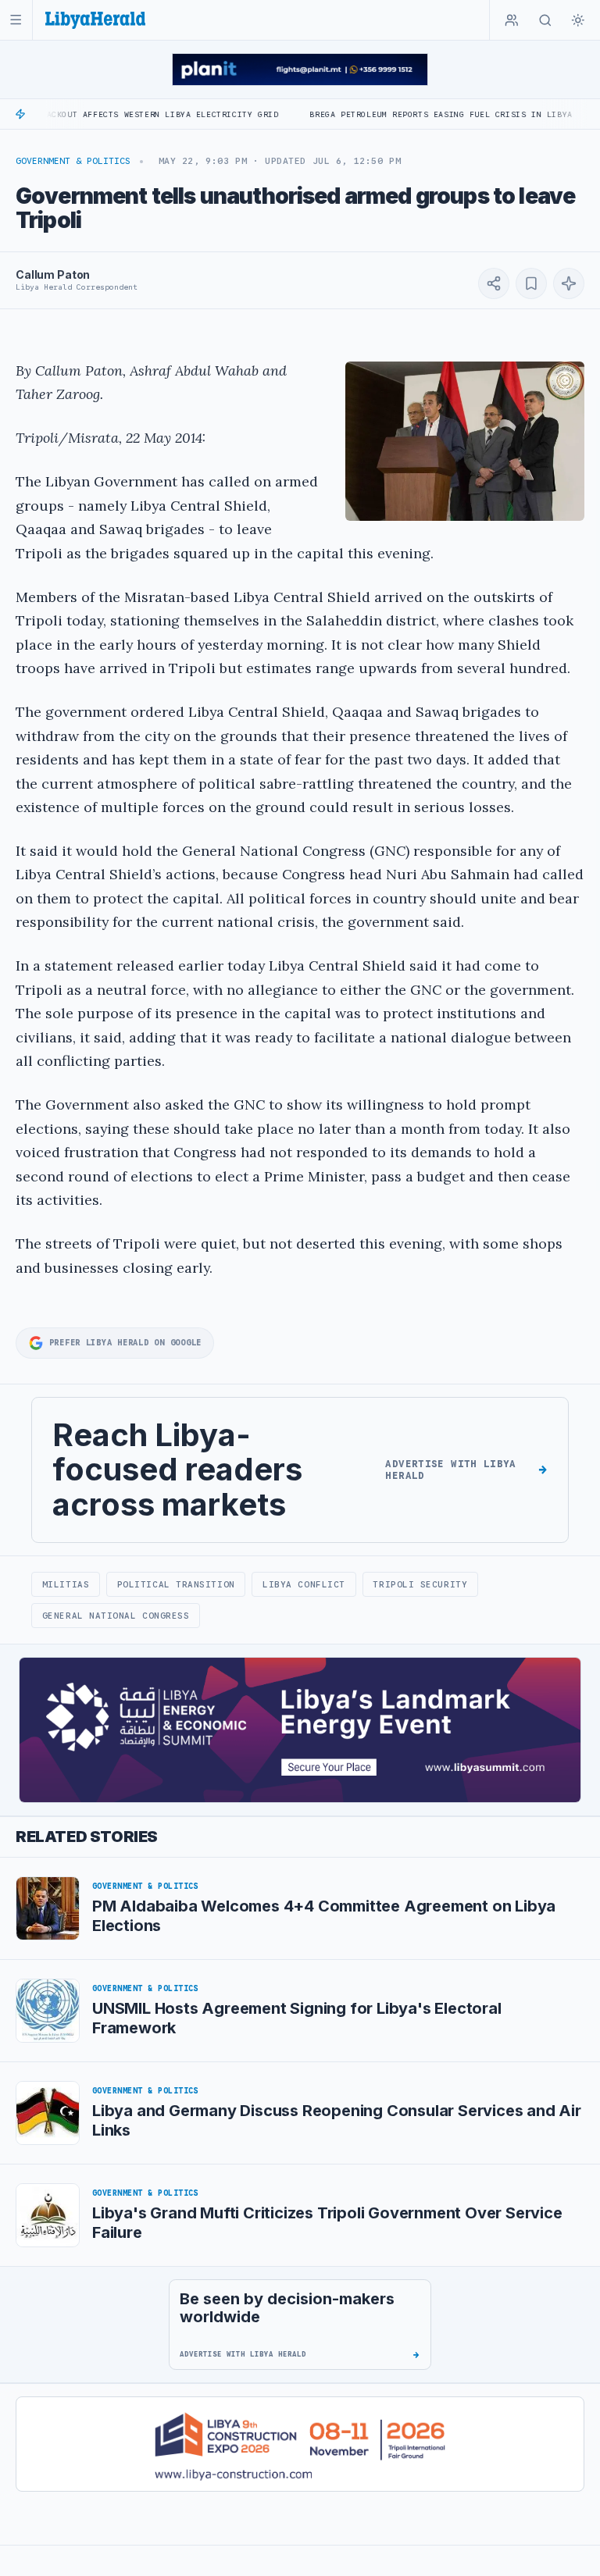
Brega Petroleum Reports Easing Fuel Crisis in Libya (389, 114)
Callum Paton (53, 274)
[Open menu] (16, 20)
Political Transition (176, 1584)
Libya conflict (304, 1584)
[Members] (512, 20)
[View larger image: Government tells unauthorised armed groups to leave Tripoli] (465, 441)
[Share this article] (494, 283)
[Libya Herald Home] (95, 20)
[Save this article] (531, 283)
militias (66, 1584)
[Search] (545, 20)
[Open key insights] (569, 283)
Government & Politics (73, 161)
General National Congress (116, 1616)
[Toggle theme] (578, 20)
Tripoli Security (420, 1584)
